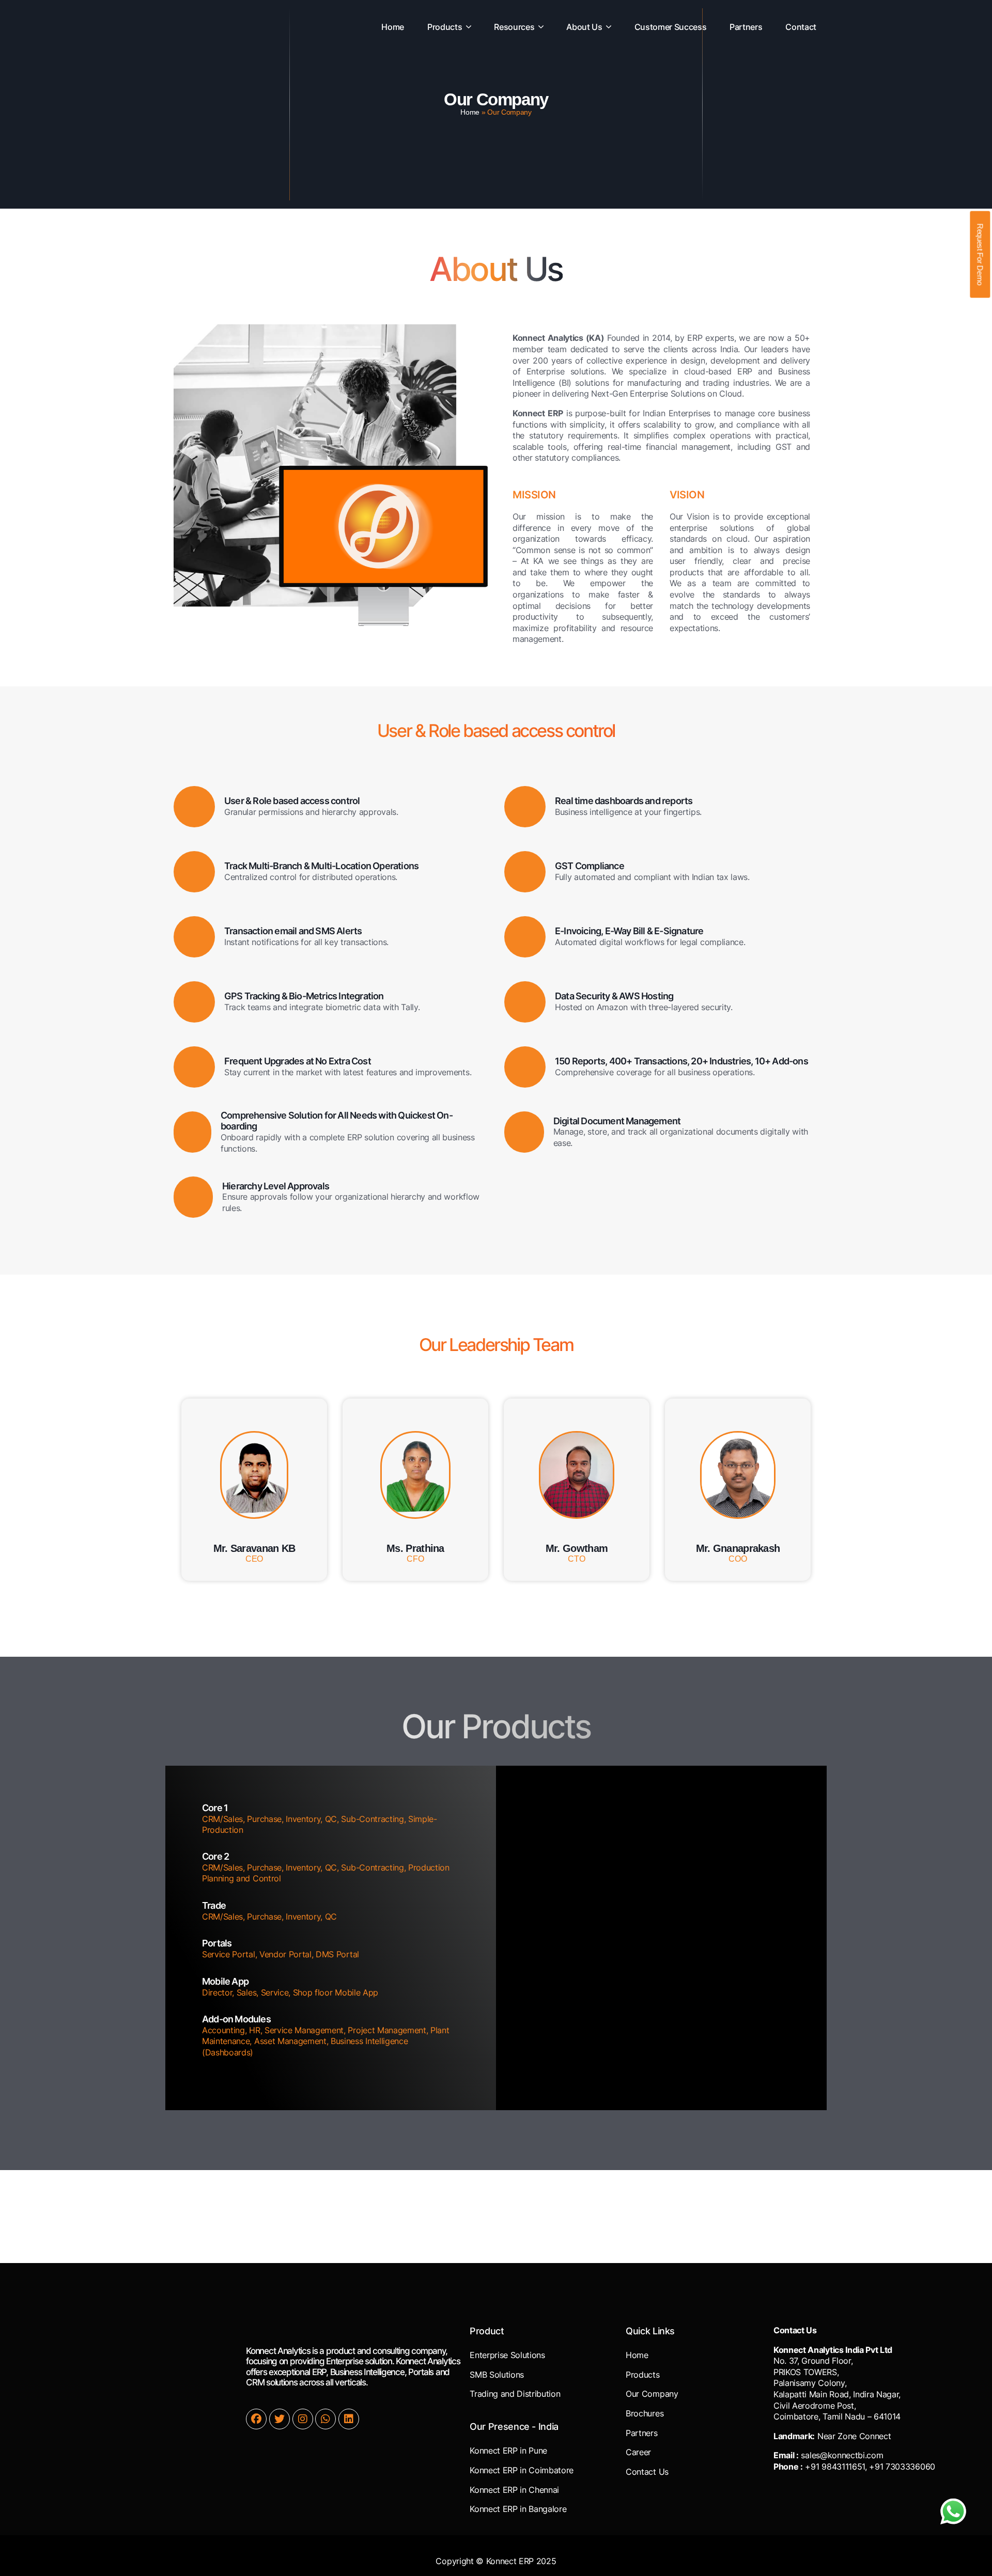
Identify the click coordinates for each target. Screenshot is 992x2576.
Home (470, 112)
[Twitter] (280, 2419)
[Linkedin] (349, 2419)
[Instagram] (303, 2419)
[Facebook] (256, 2419)
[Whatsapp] (326, 2419)
